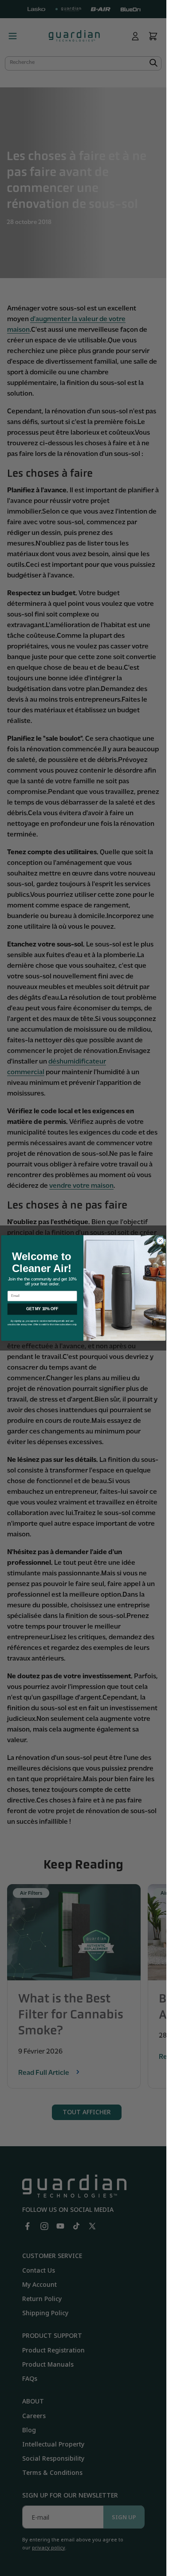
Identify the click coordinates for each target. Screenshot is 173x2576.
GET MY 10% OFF (42, 1309)
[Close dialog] (160, 1241)
